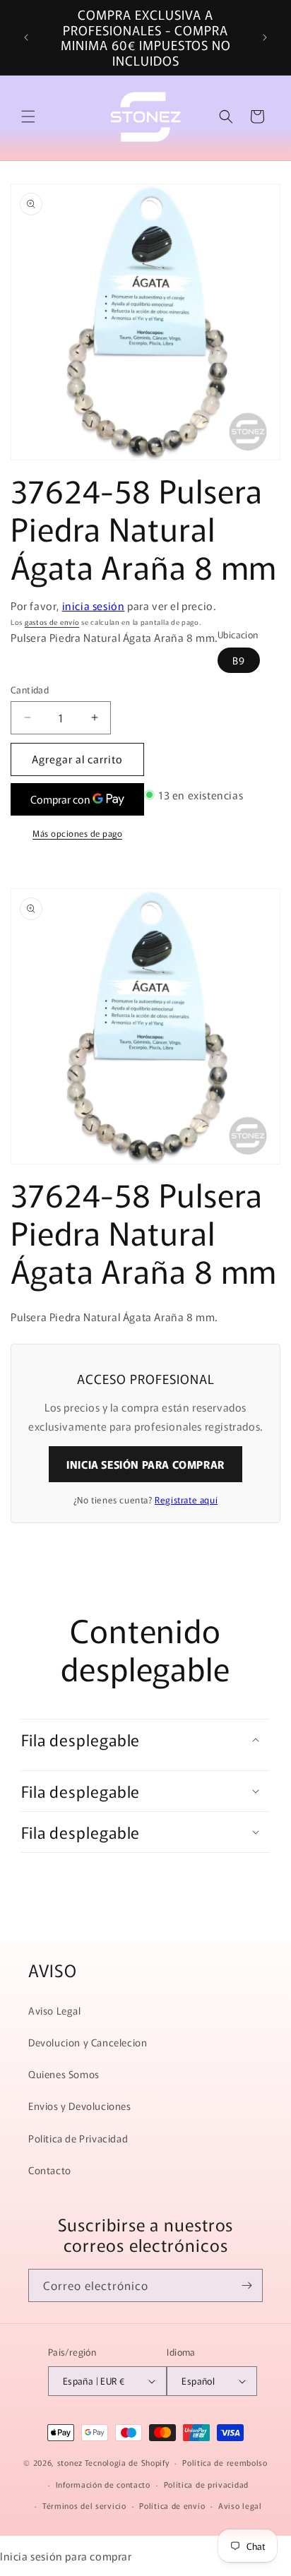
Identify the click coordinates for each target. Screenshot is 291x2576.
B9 (239, 660)
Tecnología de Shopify (127, 2462)
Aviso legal (240, 2505)
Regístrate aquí (186, 1499)
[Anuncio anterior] (26, 37)
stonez (70, 2462)
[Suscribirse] (247, 2285)
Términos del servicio (84, 2505)
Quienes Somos (64, 2074)
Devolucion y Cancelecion (88, 2042)
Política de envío (172, 2505)
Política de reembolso (225, 2462)
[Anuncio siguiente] (265, 37)
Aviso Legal (55, 2010)
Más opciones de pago (77, 833)
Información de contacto (103, 2484)
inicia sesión (94, 606)
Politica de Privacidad (78, 2138)
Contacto (50, 2170)
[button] (28, 117)
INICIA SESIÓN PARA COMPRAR (145, 1464)
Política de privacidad (206, 2484)
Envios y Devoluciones (80, 2106)
